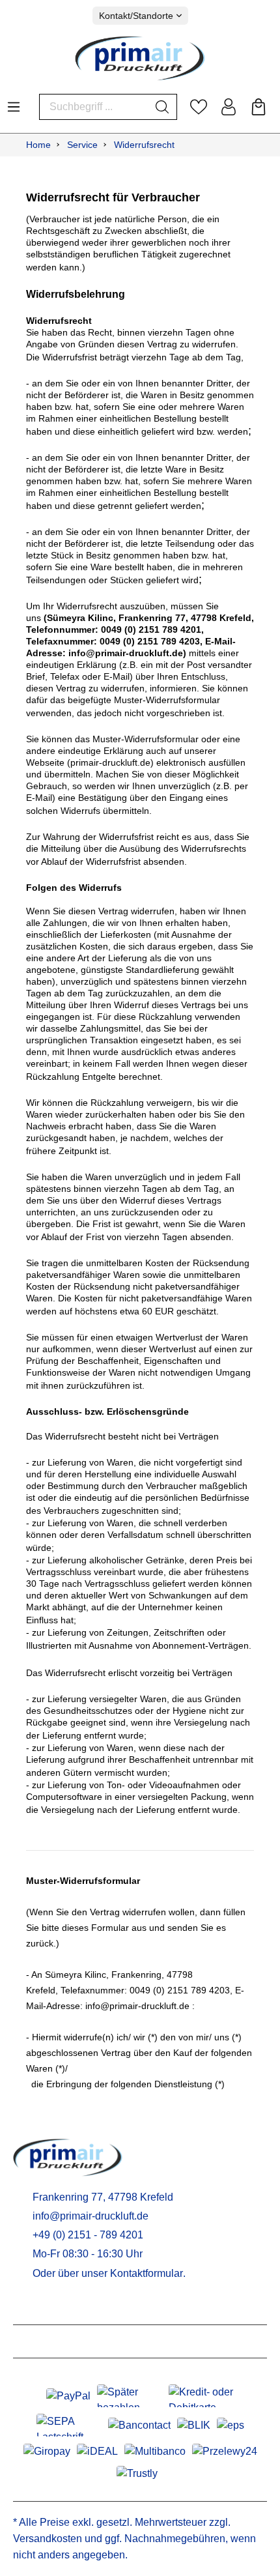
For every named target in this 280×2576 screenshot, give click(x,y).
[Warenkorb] (259, 107)
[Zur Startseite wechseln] (140, 58)
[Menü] (14, 103)
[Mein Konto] (229, 107)
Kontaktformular (147, 2273)
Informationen (52, 2341)
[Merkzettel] (199, 107)
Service (34, 2308)
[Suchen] (162, 107)
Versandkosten (48, 2539)
